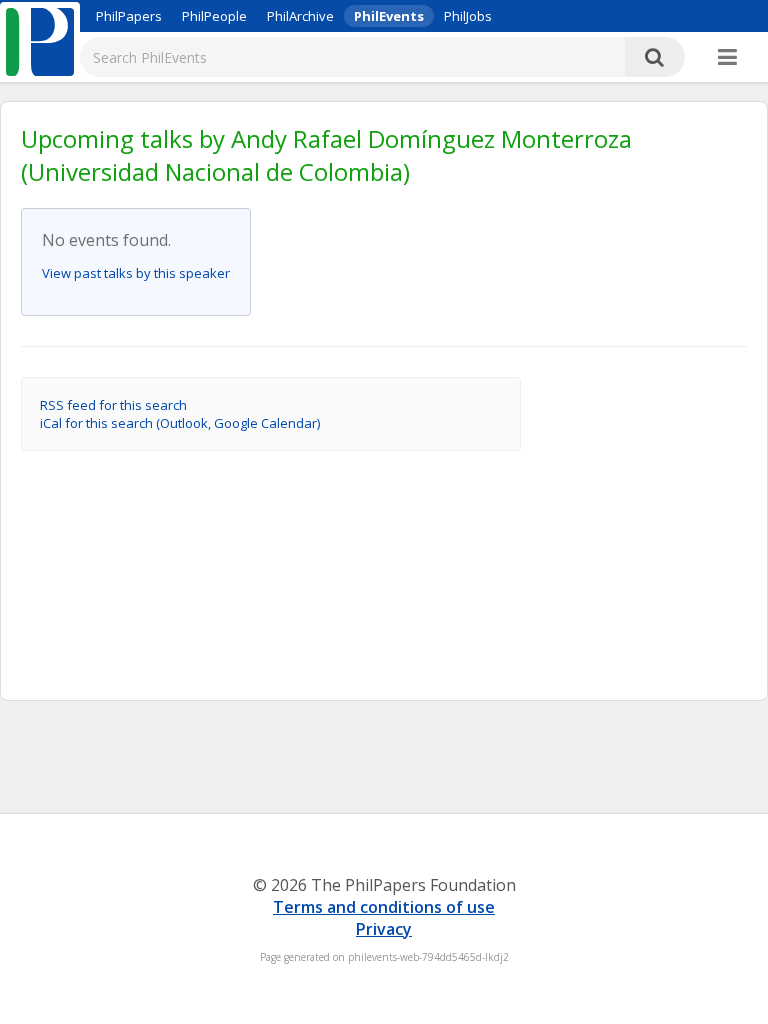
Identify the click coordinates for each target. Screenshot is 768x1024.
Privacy (384, 929)
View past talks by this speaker (136, 273)
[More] (727, 58)
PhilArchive (300, 16)
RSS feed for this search (113, 405)
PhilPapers (129, 16)
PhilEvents (389, 16)
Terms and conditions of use (384, 907)
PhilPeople (214, 16)
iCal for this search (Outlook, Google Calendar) (180, 423)
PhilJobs (468, 16)
